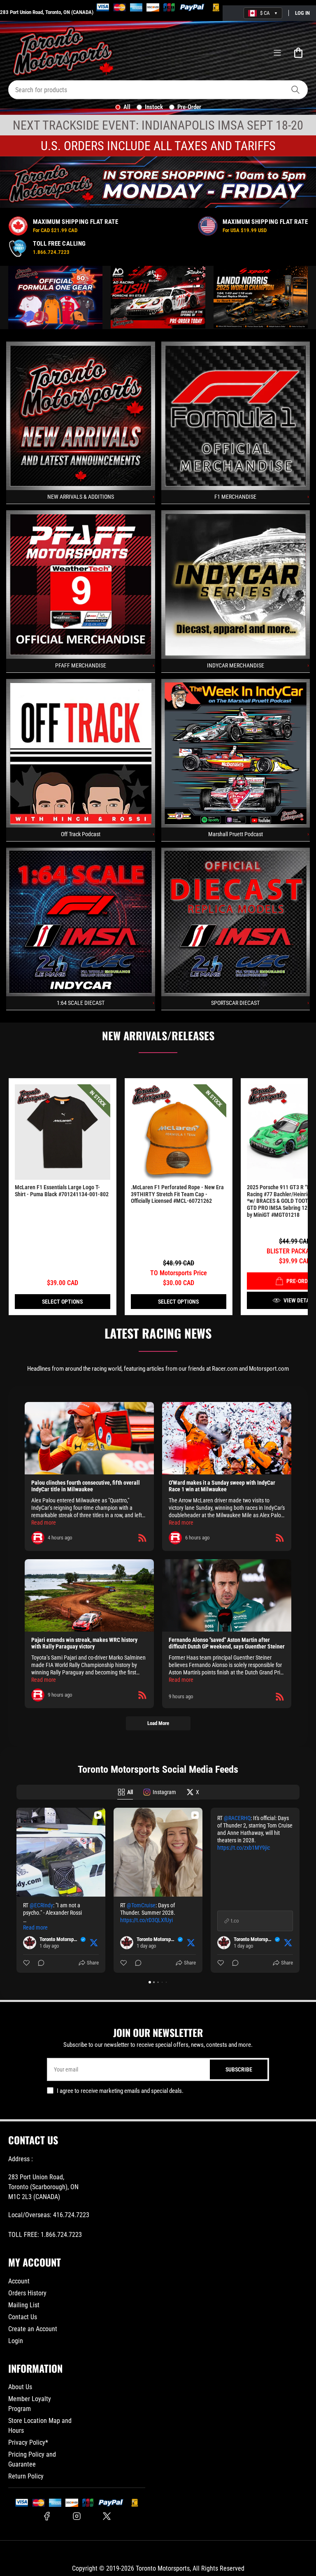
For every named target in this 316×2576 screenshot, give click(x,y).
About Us (20, 2387)
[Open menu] (277, 53)
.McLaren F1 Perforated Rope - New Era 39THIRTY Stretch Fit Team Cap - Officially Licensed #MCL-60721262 (177, 1194)
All (127, 107)
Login (16, 2341)
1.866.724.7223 (61, 2235)
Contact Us (23, 2317)
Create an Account (33, 2329)
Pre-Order (189, 107)
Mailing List (24, 2305)
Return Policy (26, 2476)
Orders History (27, 2293)
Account (19, 2281)
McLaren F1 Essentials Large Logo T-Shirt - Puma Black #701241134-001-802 (62, 1191)
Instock (154, 107)
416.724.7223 (71, 2215)
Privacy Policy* (28, 2442)
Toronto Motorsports (163, 2568)
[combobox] (158, 90)
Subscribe (239, 2069)
